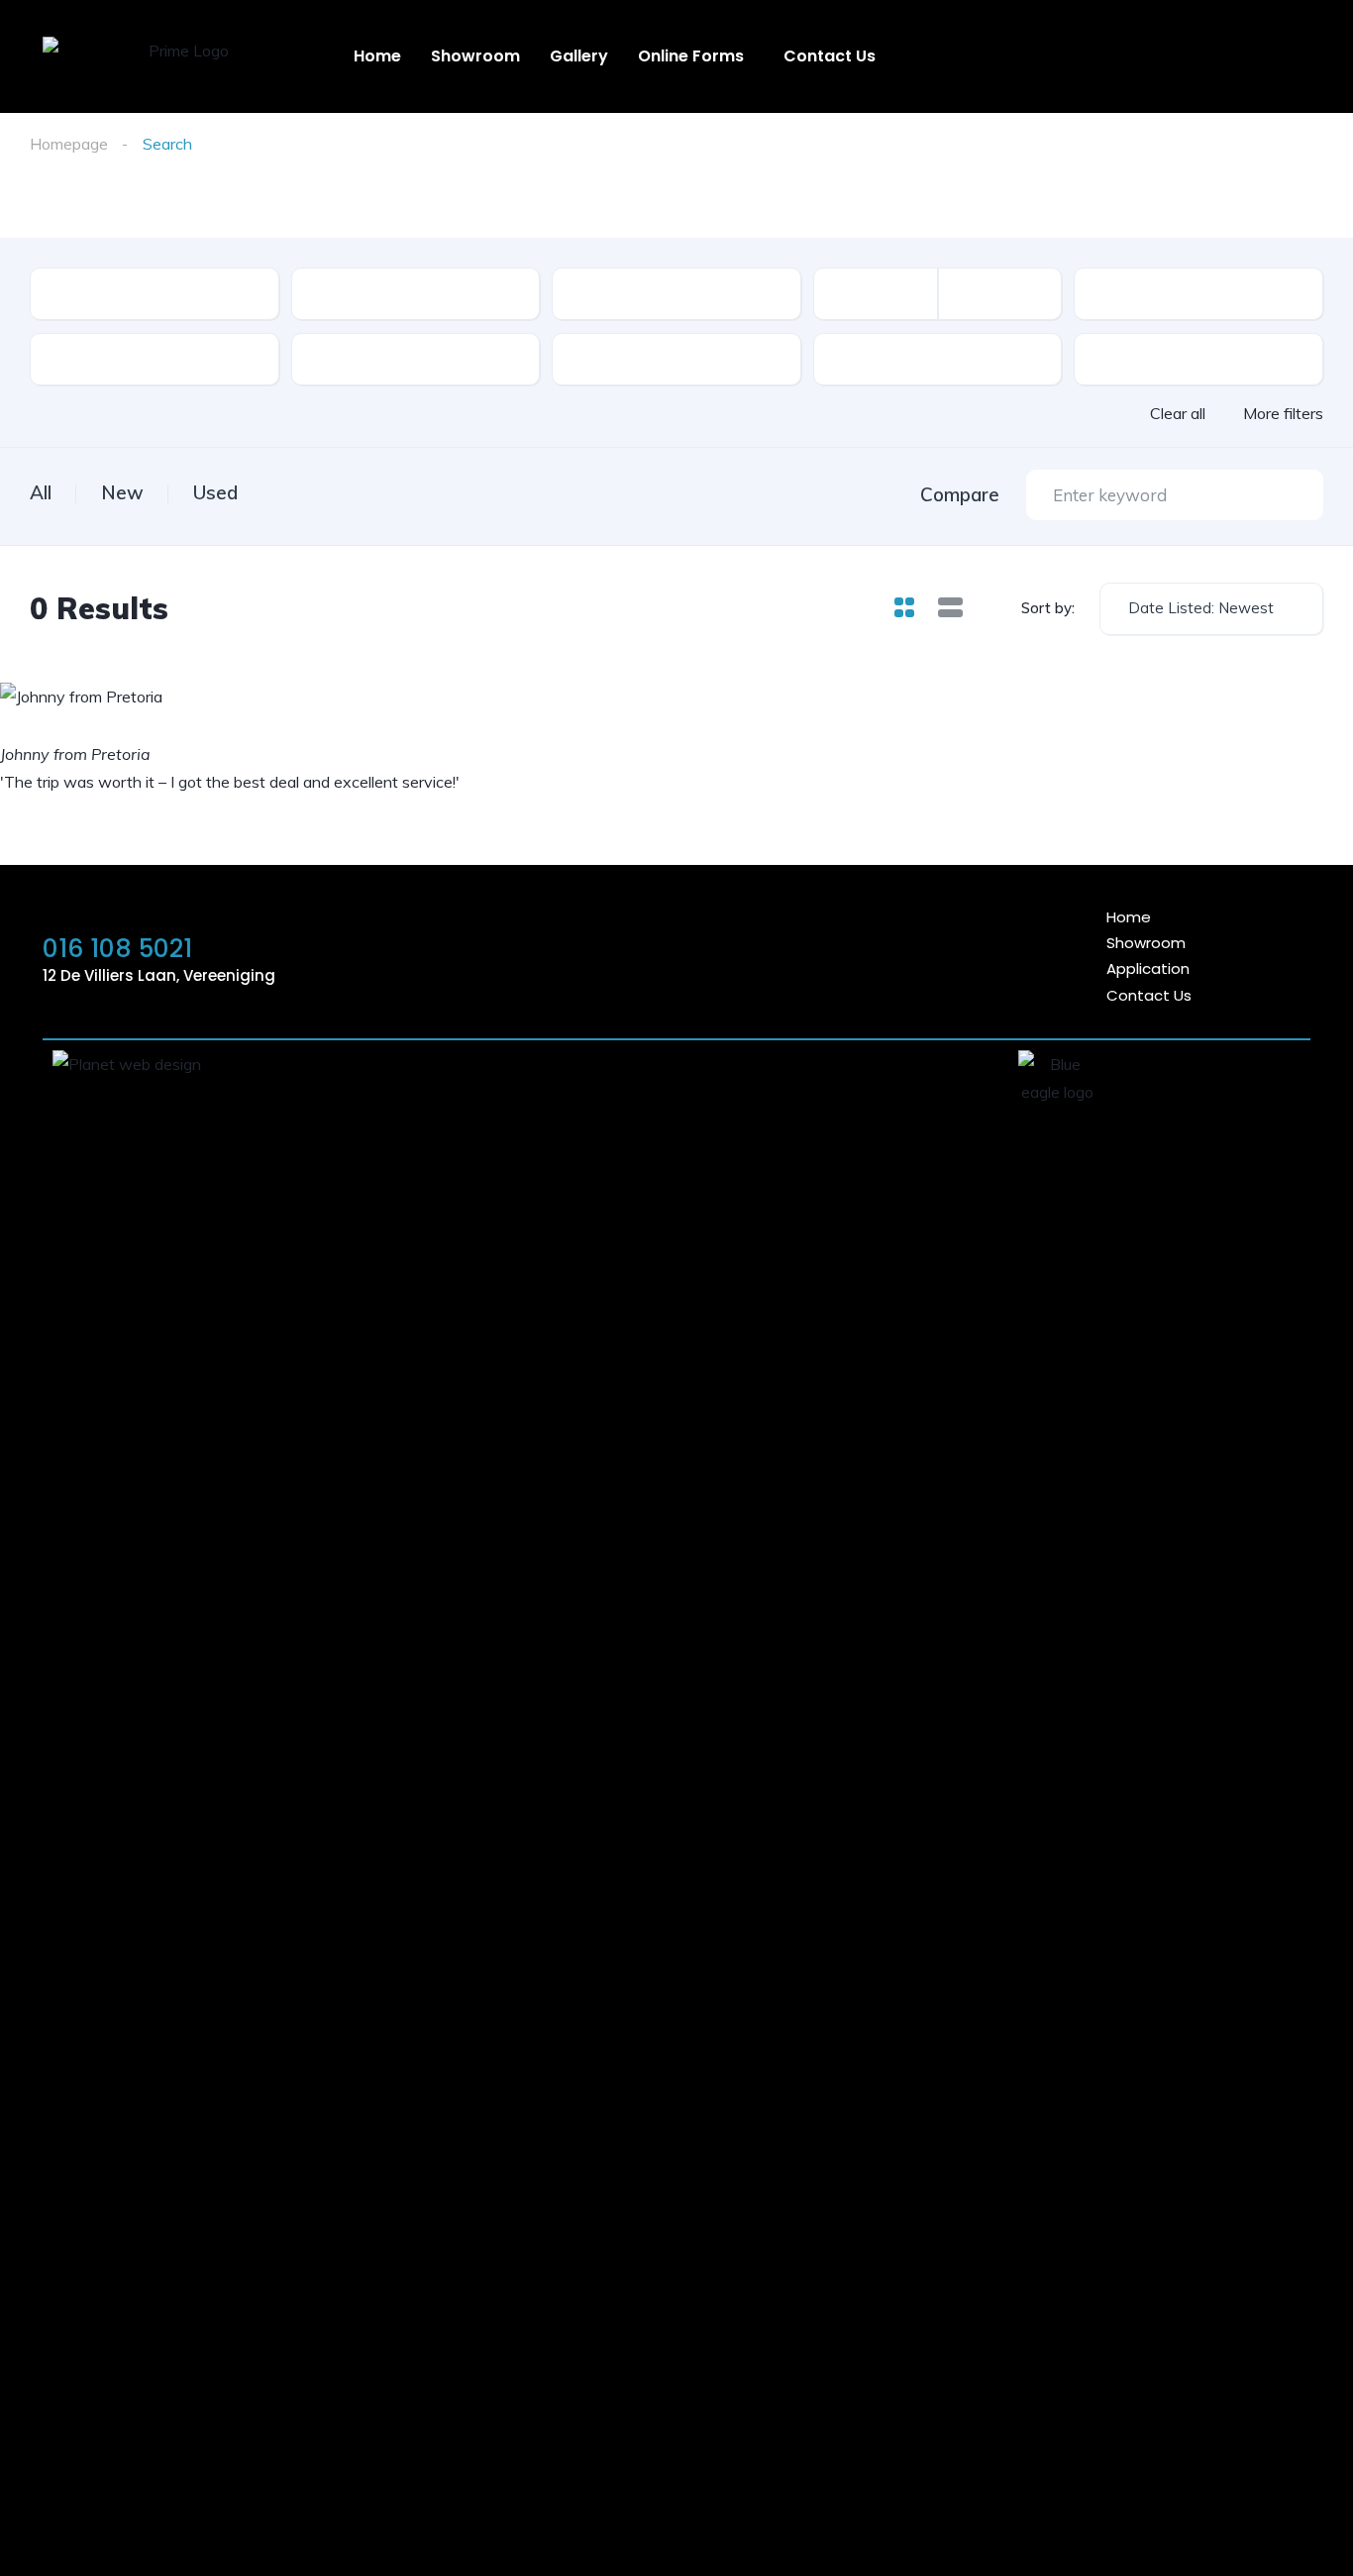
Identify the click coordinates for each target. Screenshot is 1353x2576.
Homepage (69, 144)
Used (215, 492)
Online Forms (691, 56)
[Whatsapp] (722, 956)
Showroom (475, 56)
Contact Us (830, 56)
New (122, 492)
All (41, 492)
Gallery (579, 56)
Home (377, 56)
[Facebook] (831, 956)
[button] (696, 56)
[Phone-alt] (777, 956)
